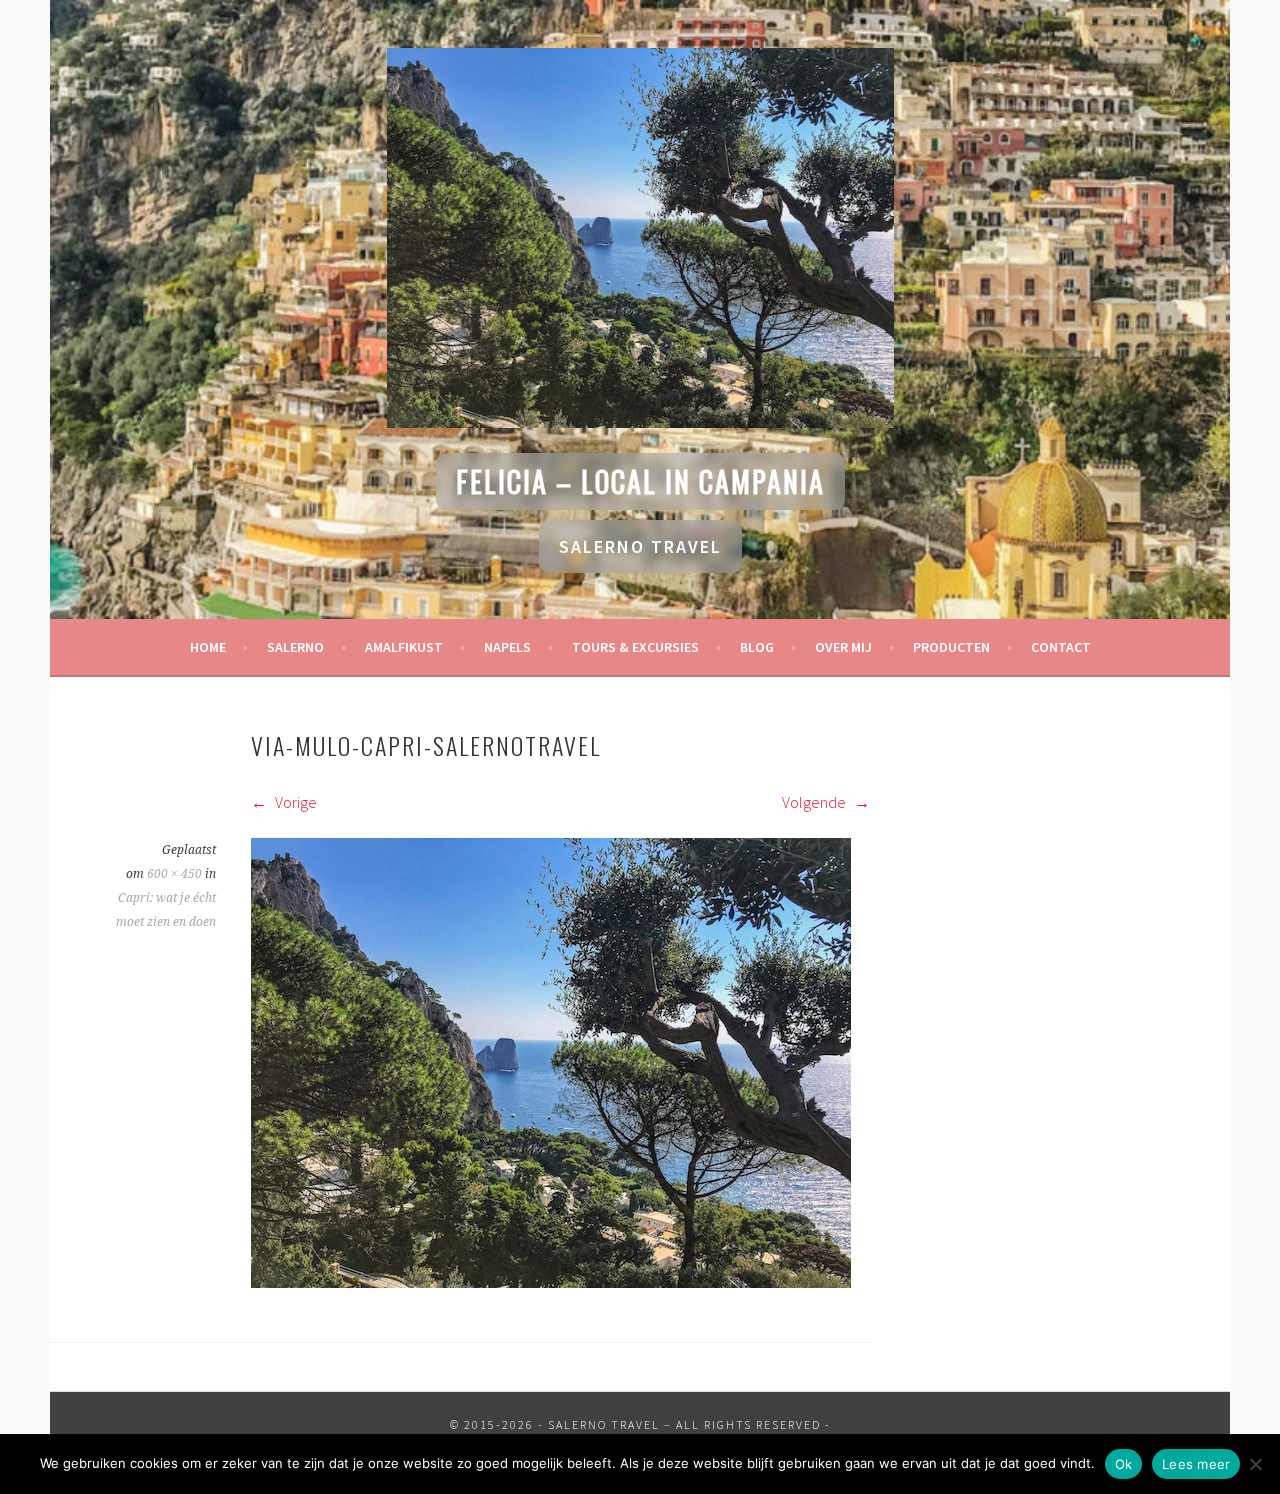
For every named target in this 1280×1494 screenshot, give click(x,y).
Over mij (843, 647)
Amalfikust (404, 647)
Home (208, 647)
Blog (757, 647)
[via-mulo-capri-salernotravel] (551, 1282)
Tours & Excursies (635, 647)
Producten (951, 647)
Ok (1124, 1464)
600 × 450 (174, 874)
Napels (507, 647)
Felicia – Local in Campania (640, 481)
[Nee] (1255, 1464)
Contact (1061, 647)
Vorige (294, 802)
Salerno (295, 647)
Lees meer (1196, 1464)
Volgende (815, 802)
